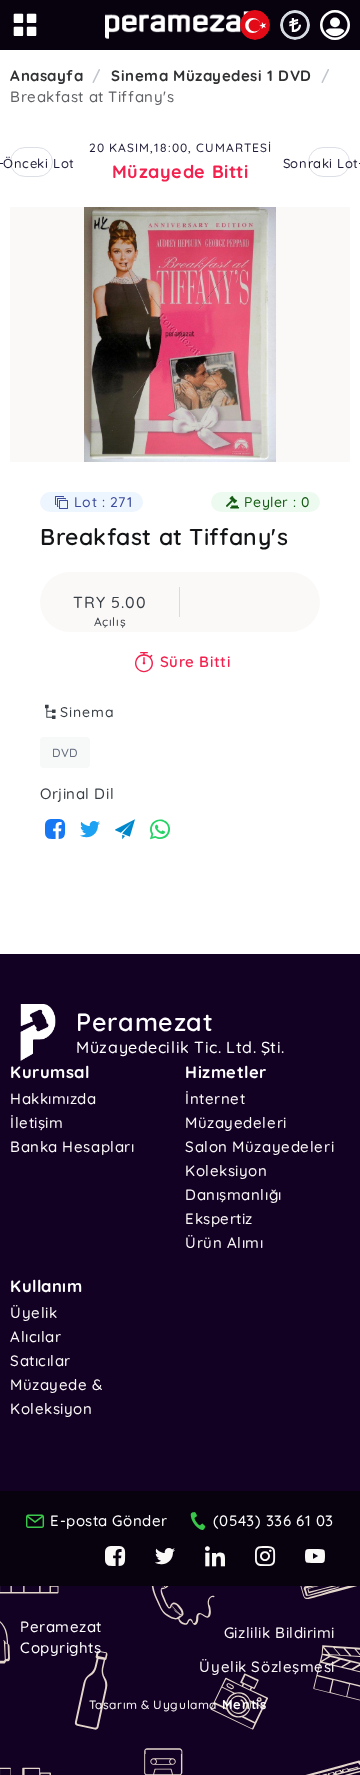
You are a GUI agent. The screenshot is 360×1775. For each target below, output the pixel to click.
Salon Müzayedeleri (259, 1146)
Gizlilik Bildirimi (279, 1632)
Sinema (87, 712)
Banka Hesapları (72, 1146)
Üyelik (33, 1312)
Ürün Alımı (224, 1242)
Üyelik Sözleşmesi (267, 1666)
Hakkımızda (53, 1098)
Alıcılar (35, 1336)
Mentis (244, 1704)
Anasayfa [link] (46, 75)
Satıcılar (40, 1360)
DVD (65, 752)
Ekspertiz (219, 1218)
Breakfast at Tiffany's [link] (92, 96)
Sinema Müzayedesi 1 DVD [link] (211, 75)
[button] (335, 25)
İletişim (36, 1122)
